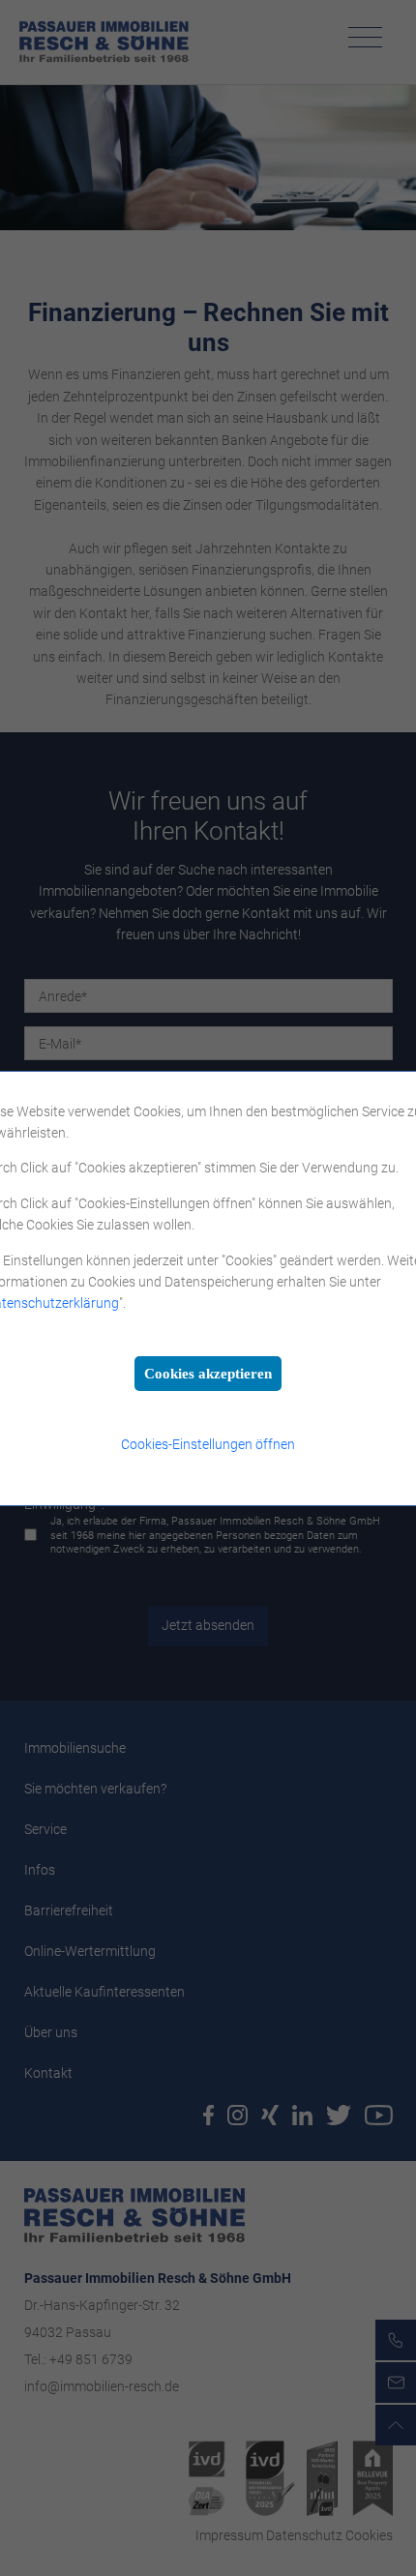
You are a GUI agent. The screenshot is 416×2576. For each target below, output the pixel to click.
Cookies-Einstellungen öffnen (208, 1444)
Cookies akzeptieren (208, 1374)
